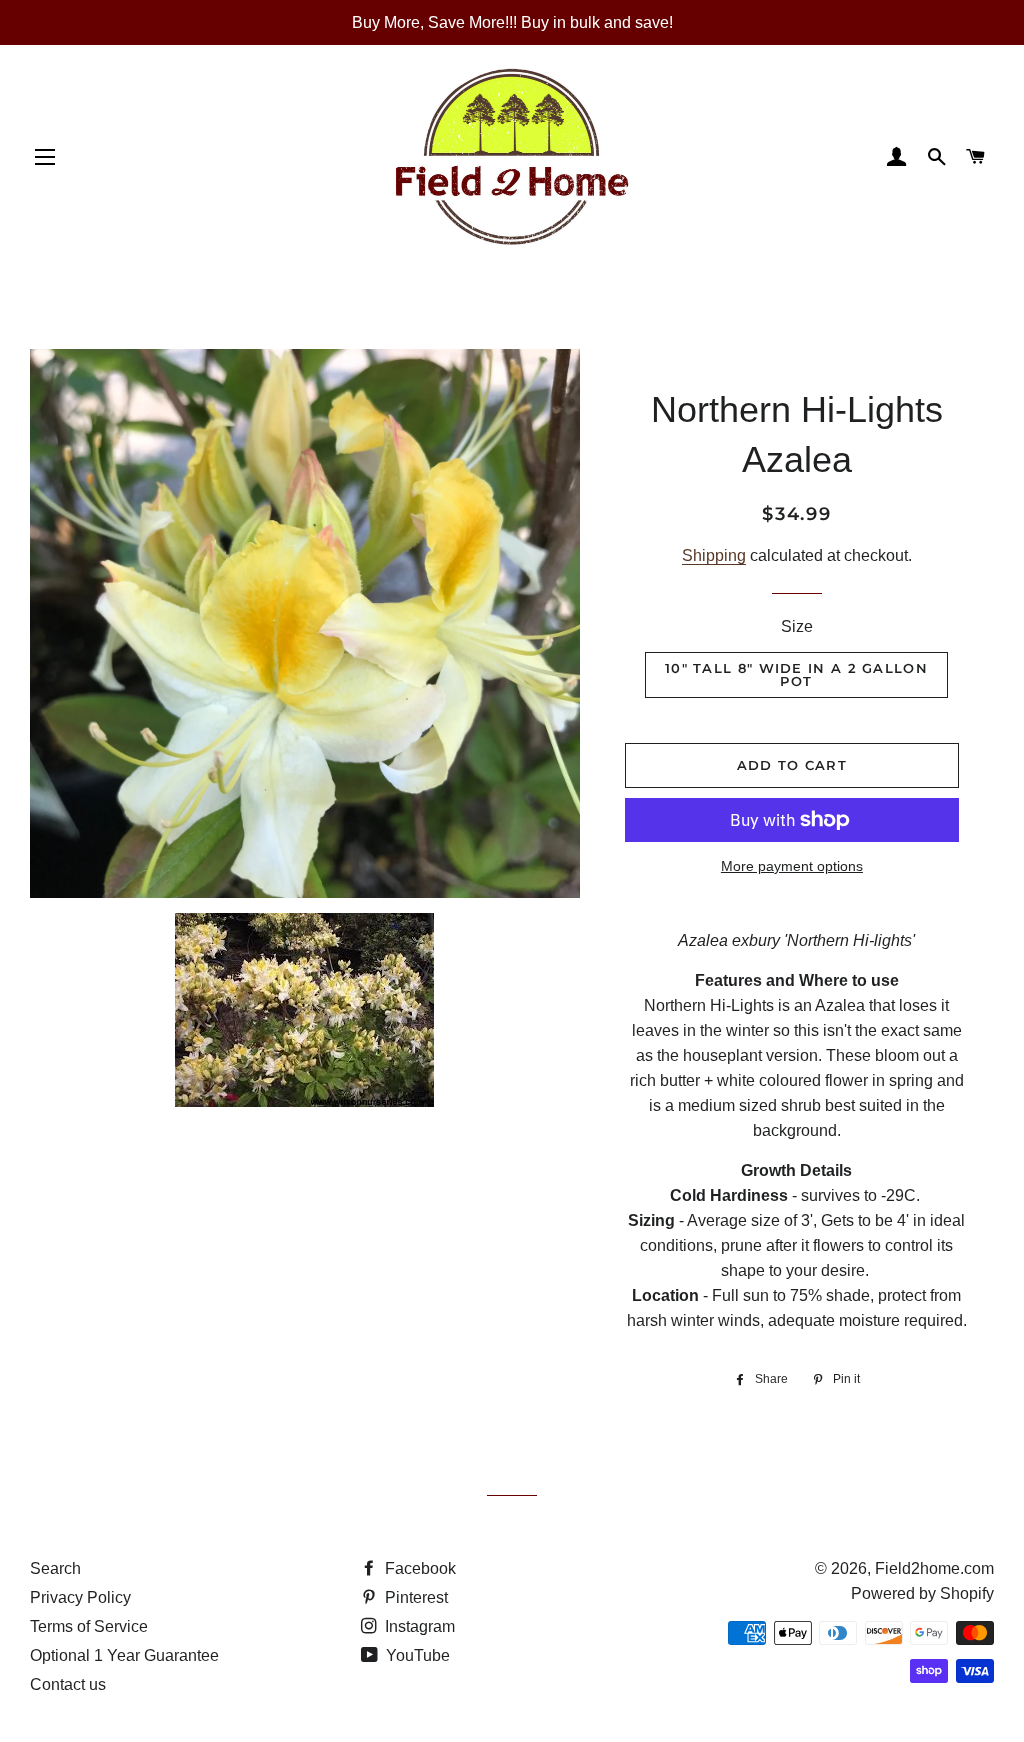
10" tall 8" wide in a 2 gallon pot (796, 674)
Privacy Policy (80, 1597)
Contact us (68, 1684)
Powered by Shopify (922, 1593)
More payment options (792, 866)
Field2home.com (934, 1568)
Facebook (418, 1568)
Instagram (418, 1626)
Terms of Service (89, 1626)
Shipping (714, 555)
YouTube (416, 1655)
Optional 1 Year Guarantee (124, 1655)
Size (797, 626)
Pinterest (414, 1597)
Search (55, 1568)
